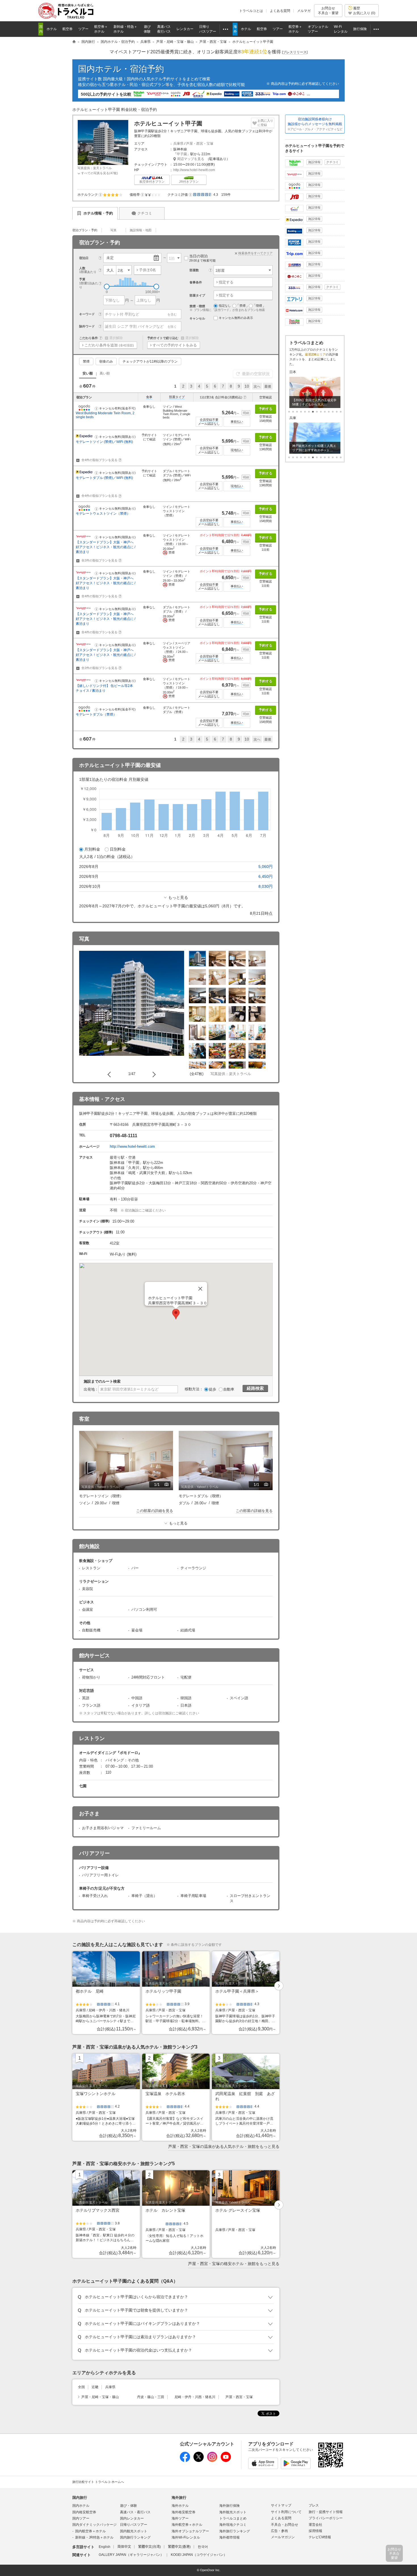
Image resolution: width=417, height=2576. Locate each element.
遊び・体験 (129, 2506)
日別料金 (118, 849)
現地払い (237, 450)
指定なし (225, 306)
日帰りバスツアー (134, 2525)
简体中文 (124, 2547)
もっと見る (178, 897)
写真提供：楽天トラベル (95, 168)
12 (337, 412)
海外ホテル (180, 2506)
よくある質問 (280, 11)
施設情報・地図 (141, 230)
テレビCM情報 (320, 2537)
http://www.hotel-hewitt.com (194, 170)
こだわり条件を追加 (109, 345)
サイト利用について (286, 2512)
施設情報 (314, 162)
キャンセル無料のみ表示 (236, 318)
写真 (113, 230)
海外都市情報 (229, 2537)
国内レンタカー (132, 2518)
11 (333, 412)
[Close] (200, 1289)
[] (295, 52)
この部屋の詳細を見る (155, 1511)
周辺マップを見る (191, 159)
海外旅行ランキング (235, 2531)
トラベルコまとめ (233, 2518)
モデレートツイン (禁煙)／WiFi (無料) (104, 442)
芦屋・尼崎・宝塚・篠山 (100, 2397)
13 (341, 412)
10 (247, 386)
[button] (100, 194)
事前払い (237, 422)
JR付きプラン (189, 182)
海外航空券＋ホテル (187, 2525)
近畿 (95, 2387)
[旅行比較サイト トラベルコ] (74, 42)
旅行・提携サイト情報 (326, 2512)
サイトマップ (281, 2505)
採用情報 (315, 2531)
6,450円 (266, 876)
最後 (268, 386)
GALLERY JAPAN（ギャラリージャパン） (131, 2555)
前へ (110, 1074)
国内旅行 (80, 2498)
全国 (81, 2387)
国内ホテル (81, 2506)
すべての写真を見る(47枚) (100, 173)
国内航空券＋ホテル (90, 2531)
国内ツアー (81, 2518)
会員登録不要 (209, 420)
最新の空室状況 (256, 374)
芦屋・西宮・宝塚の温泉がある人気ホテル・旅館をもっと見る (224, 2146)
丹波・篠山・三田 (151, 2397)
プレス (314, 2505)
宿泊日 (84, 258)
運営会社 (315, 2525)
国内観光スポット (134, 2531)
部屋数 (194, 270)
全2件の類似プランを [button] (101, 560)
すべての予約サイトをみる (175, 345)
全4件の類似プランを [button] (101, 460)
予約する (266, 409)
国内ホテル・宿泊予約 (121, 69)
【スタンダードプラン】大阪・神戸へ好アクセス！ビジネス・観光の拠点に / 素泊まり (106, 547)
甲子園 (182, 154)
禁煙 (86, 361)
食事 (149, 397)
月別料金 (92, 849)
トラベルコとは (251, 11)
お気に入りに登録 (265, 123)
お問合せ (328, 10)
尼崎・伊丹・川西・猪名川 (195, 2397)
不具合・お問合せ (285, 2525)
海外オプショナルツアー (190, 2531)
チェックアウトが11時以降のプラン (150, 361)
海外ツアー (180, 2518)
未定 (110, 258)
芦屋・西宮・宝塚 (200, 144)
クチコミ (145, 213)
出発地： (91, 1389)
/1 (162, 1485)
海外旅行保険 (229, 2506)
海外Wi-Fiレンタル (186, 2537)
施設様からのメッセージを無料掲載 (315, 124)
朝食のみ (106, 361)
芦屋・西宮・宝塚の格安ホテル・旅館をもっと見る (234, 2264)
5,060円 (266, 867)
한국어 (203, 2547)
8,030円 (266, 886)
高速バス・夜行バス (135, 2512)
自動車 (229, 1389)
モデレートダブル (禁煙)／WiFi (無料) (104, 478)
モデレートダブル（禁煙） (96, 714)
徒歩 (212, 1389)
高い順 (105, 373)
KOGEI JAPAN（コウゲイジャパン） (199, 2555)
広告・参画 (279, 2531)
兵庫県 (178, 144)
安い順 (88, 373)
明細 (246, 413)
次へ (257, 386)
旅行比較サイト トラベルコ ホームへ (98, 2482)
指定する (226, 282)
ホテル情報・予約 (98, 213)
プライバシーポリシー (326, 2518)
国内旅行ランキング (135, 2537)
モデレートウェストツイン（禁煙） (103, 514)
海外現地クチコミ (233, 2525)
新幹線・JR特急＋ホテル (94, 2537)
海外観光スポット (233, 2512)
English (105, 2547)
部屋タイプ (177, 397)
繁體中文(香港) (179, 2547)
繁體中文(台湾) (149, 2547)
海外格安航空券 (184, 2512)
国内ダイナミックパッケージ (94, 2525)
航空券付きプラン (152, 182)
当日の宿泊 (202, 258)
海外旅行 (179, 2498)
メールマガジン (283, 2537)
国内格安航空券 (84, 2512)
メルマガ (304, 11)
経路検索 (255, 1388)
